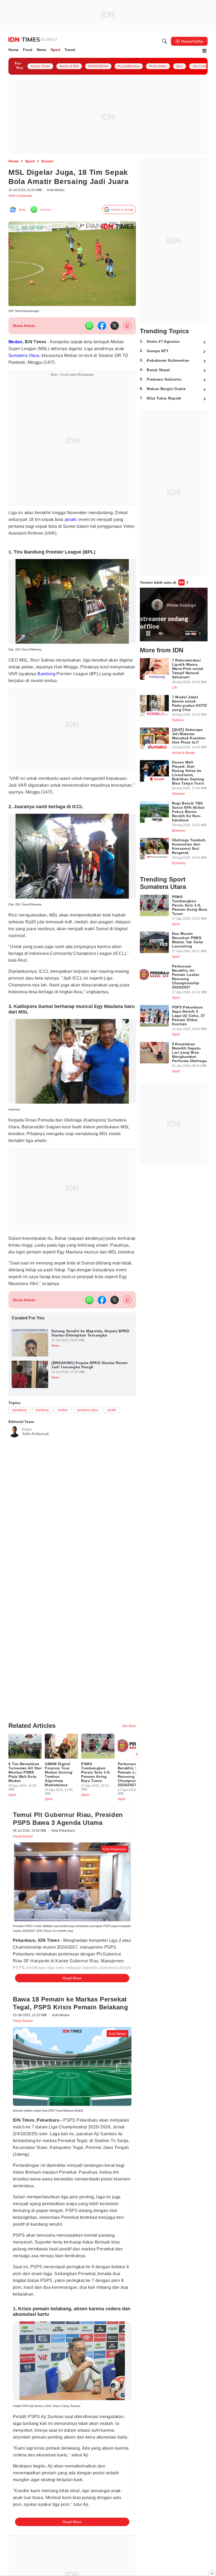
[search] (165, 42)
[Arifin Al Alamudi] (14, 1463)
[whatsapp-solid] (89, 338)
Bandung (79, 688)
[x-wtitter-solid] (115, 338)
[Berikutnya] (137, 1789)
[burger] (204, 52)
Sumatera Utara (62, 368)
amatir (91, 532)
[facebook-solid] (102, 338)
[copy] (127, 338)
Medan (17, 354)
